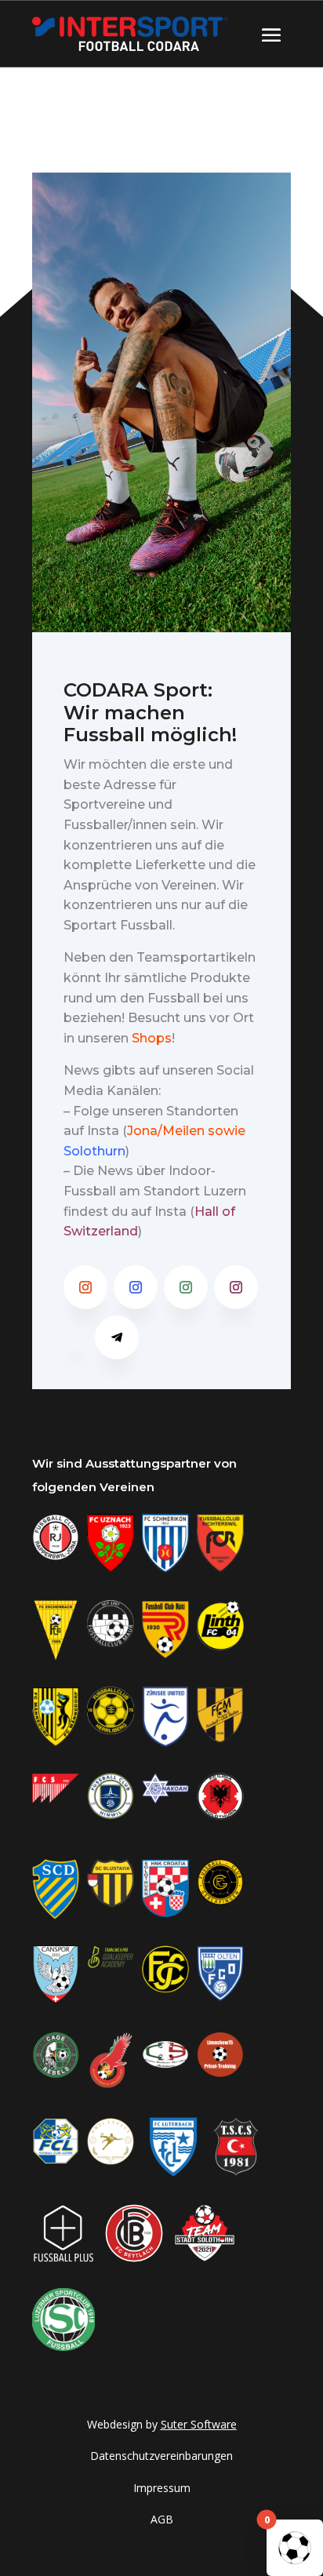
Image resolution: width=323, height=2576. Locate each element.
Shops (152, 1038)
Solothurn (94, 1151)
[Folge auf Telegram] (117, 1337)
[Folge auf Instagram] (85, 1287)
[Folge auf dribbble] (76, 1337)
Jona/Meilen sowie (186, 1131)
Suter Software (199, 2424)
